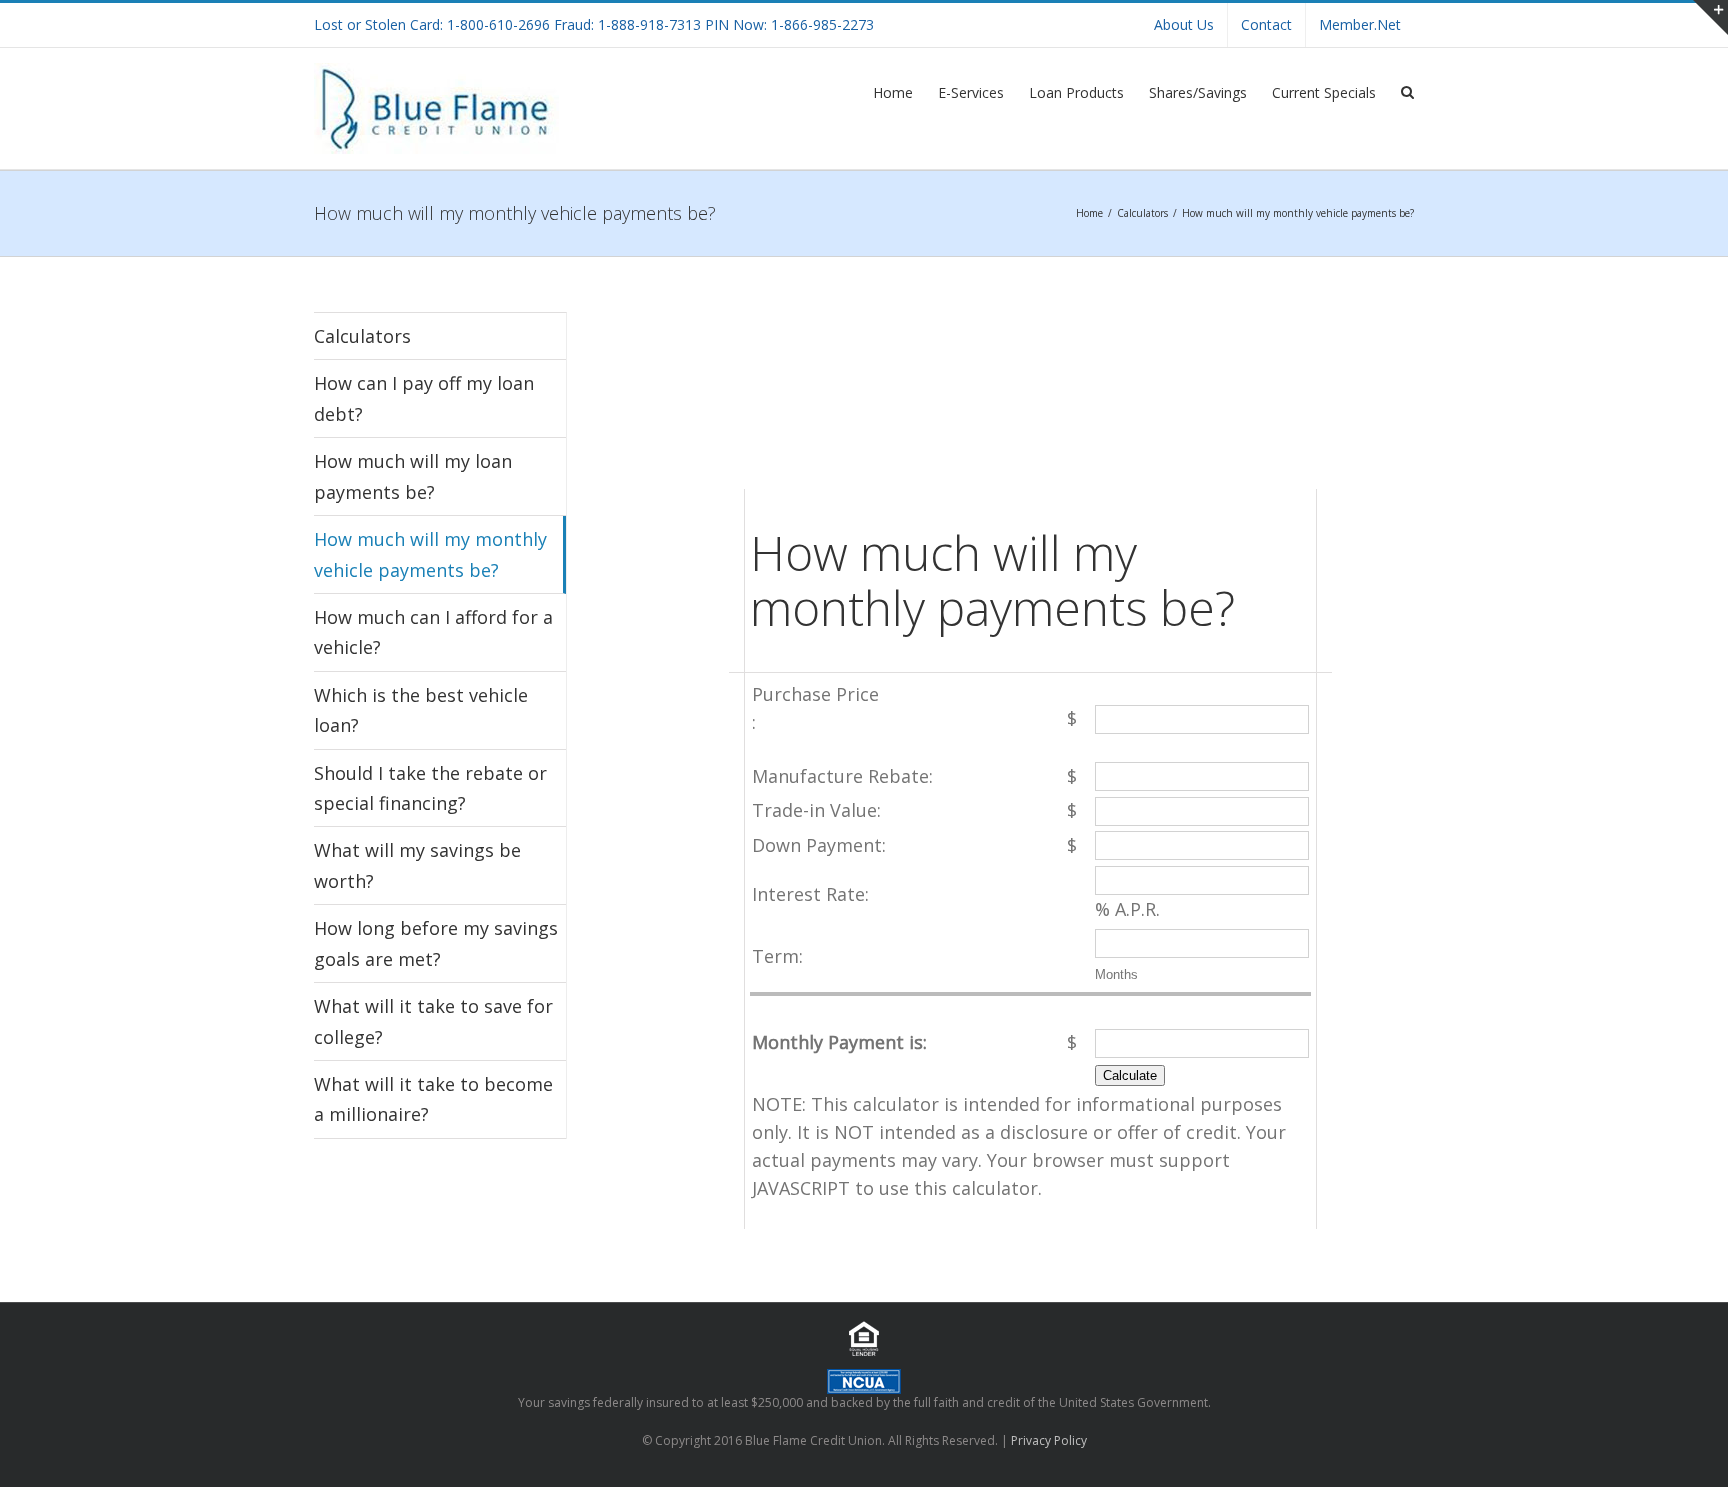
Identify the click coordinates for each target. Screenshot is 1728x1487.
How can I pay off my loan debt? (424, 398)
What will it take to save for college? (433, 1021)
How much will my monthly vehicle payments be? (430, 554)
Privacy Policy (1049, 1440)
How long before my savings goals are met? (436, 943)
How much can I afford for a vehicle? (433, 632)
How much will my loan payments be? (413, 476)
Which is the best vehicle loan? (421, 710)
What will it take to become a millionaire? (433, 1099)
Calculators (362, 336)
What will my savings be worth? (417, 865)
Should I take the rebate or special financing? (430, 788)
